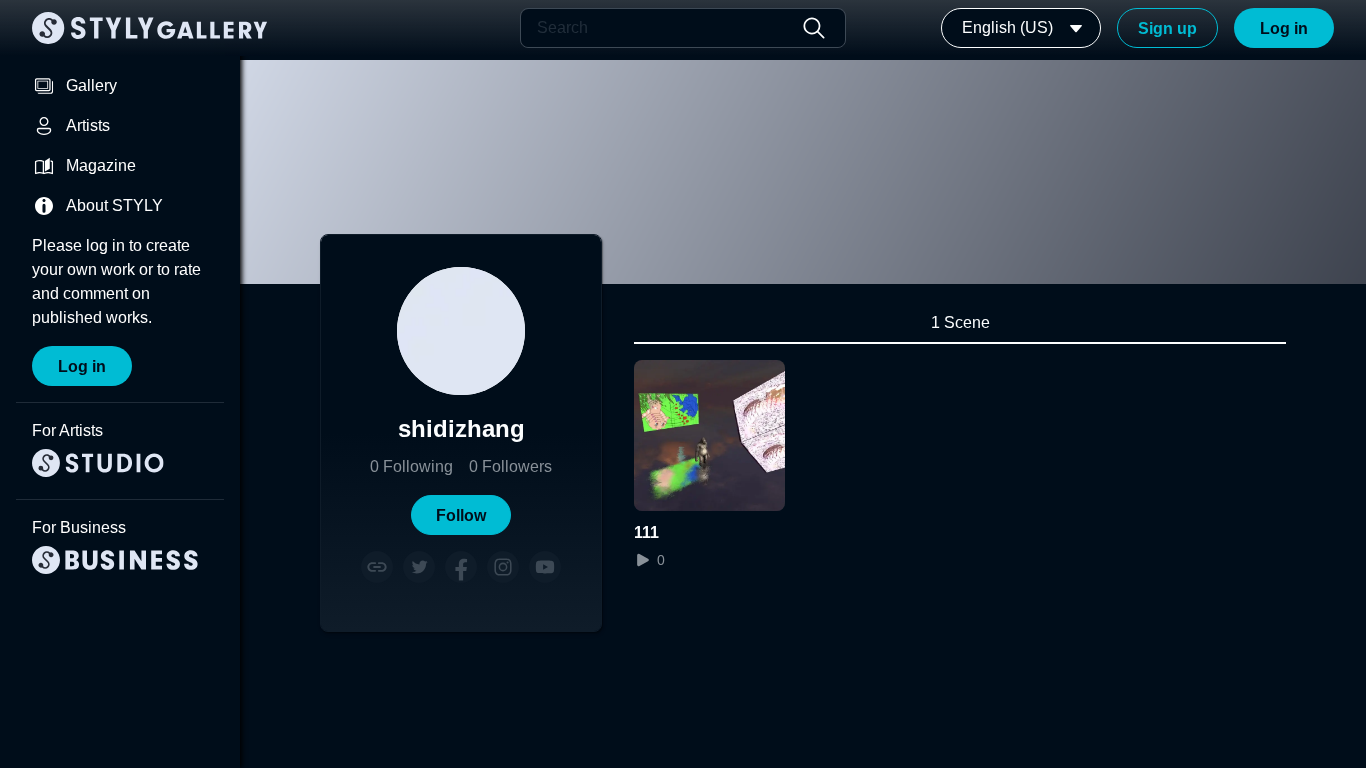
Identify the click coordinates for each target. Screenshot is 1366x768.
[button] (461, 515)
